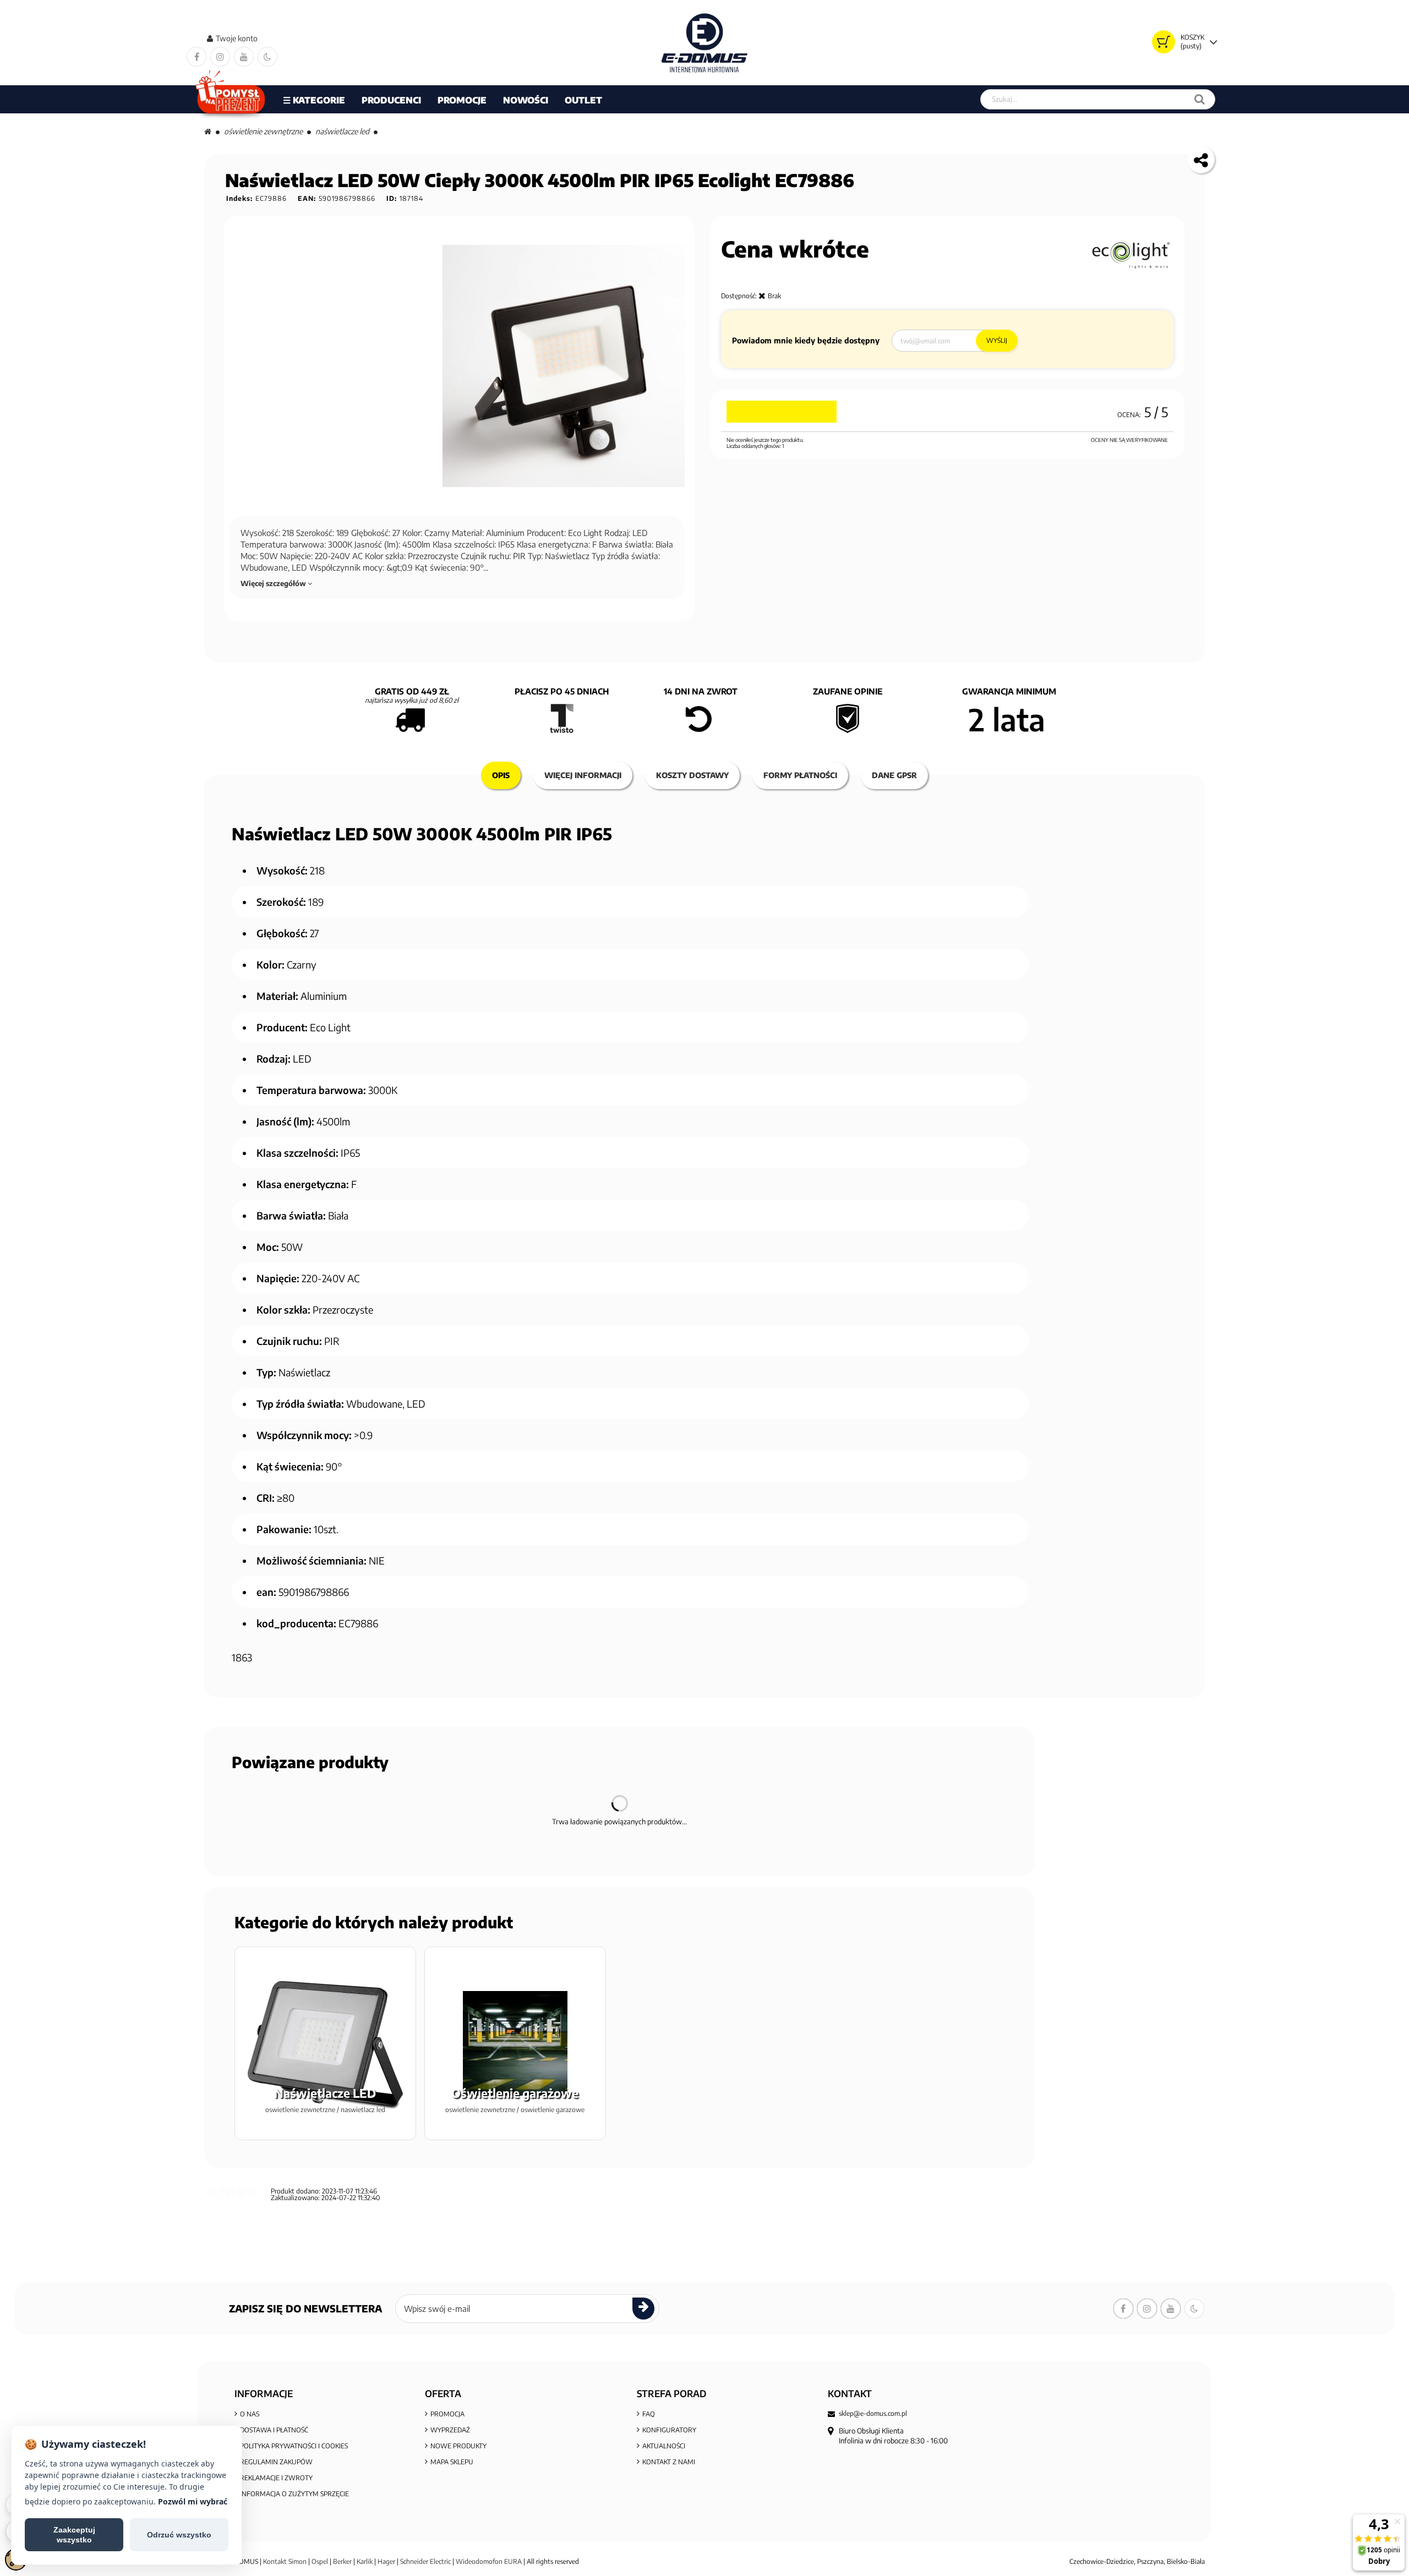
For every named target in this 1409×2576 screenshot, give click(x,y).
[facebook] (196, 57)
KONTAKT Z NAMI (669, 2462)
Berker (342, 2561)
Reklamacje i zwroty (276, 2478)
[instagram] (220, 57)
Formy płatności (800, 775)
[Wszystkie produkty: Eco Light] (1131, 254)
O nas (250, 2414)
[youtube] (244, 57)
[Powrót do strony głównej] (208, 131)
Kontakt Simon (285, 2561)
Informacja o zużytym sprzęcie (294, 2494)
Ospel (320, 2561)
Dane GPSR (894, 775)
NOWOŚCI (526, 100)
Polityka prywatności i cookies (294, 2446)
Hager (386, 2561)
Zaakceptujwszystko (74, 2535)
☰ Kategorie (314, 100)
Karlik (365, 2561)
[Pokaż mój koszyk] (1164, 42)
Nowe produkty (458, 2446)
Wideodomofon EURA (489, 2561)
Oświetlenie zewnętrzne (263, 131)
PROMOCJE (462, 100)
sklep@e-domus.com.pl (873, 2414)
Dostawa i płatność (274, 2430)
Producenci (391, 100)
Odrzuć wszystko (179, 2535)
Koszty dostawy (692, 775)
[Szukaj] (1200, 99)
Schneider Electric (425, 2561)
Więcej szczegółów (274, 583)
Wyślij (997, 340)
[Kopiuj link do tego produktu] (1201, 160)
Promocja (447, 2414)
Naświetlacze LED (342, 131)
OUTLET (583, 100)
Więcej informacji (583, 775)
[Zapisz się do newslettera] (643, 2309)
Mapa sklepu (452, 2462)
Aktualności (664, 2446)
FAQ (649, 2414)
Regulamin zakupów (276, 2462)
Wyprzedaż (450, 2430)
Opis (501, 775)
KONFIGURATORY (669, 2430)
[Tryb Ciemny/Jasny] (267, 57)
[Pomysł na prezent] (231, 99)
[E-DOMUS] (705, 43)
